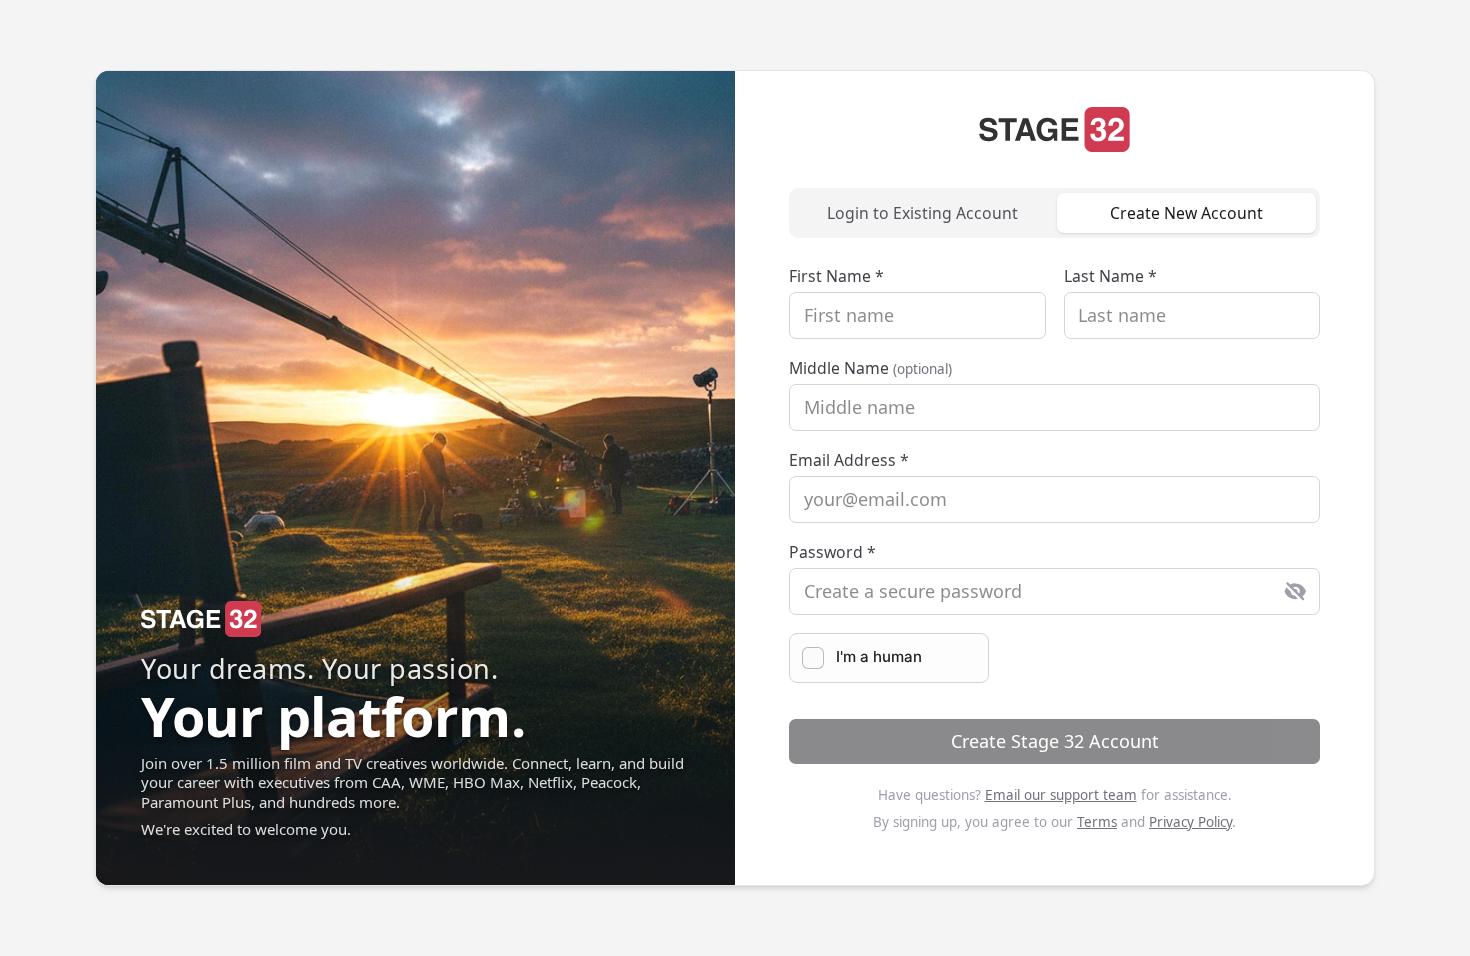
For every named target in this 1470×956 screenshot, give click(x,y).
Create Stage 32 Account (1055, 741)
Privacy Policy (1190, 822)
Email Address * (849, 460)
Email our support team (1061, 795)
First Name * (836, 276)
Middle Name (870, 368)
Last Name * (1110, 276)
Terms (1097, 822)
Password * (832, 552)
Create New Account (1186, 213)
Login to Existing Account (922, 213)
